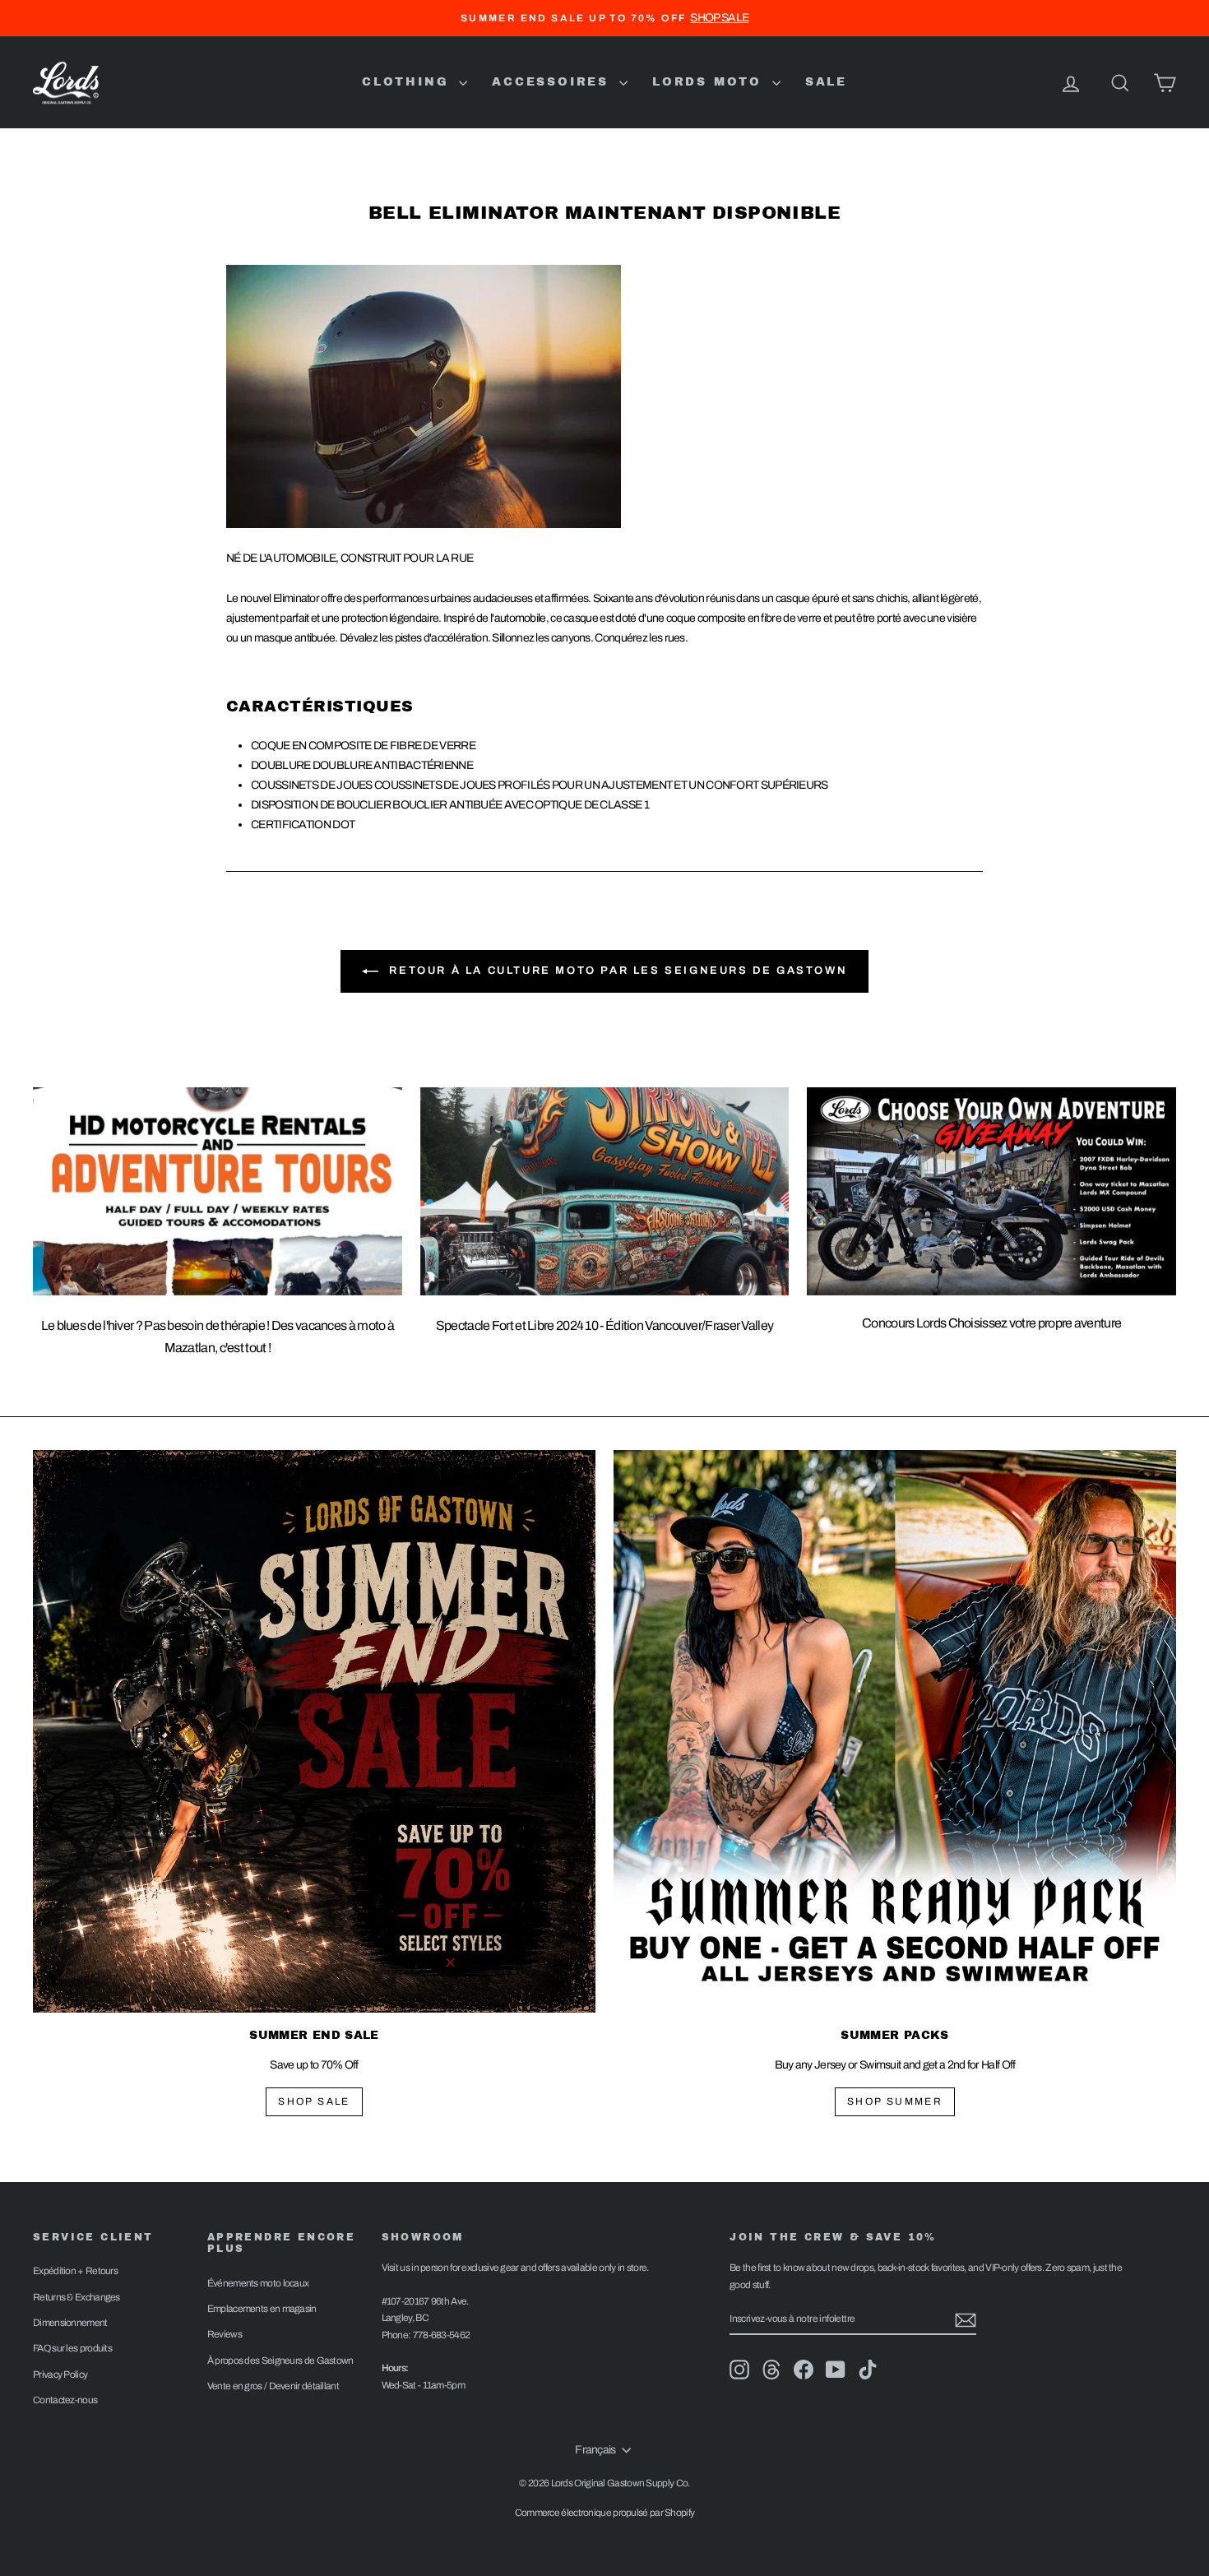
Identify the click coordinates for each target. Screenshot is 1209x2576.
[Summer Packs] (895, 1731)
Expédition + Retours (75, 2271)
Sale (826, 82)
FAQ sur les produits (72, 2348)
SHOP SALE (314, 2101)
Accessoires (554, 82)
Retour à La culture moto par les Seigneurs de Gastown (616, 971)
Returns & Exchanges (76, 2297)
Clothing (408, 82)
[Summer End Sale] (314, 1731)
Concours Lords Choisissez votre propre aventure (991, 1323)
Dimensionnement (70, 2323)
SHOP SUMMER (895, 2101)
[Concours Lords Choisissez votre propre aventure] (991, 1191)
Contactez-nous (65, 2400)
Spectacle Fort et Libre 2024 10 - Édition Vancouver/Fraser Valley (605, 1325)
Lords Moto (710, 82)
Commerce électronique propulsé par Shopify (605, 2513)
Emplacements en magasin (262, 2309)
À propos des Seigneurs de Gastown (280, 2361)
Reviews (225, 2334)
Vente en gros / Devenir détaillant (273, 2386)
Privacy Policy (60, 2374)
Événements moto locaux (258, 2283)
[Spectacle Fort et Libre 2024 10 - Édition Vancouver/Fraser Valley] (605, 1191)
